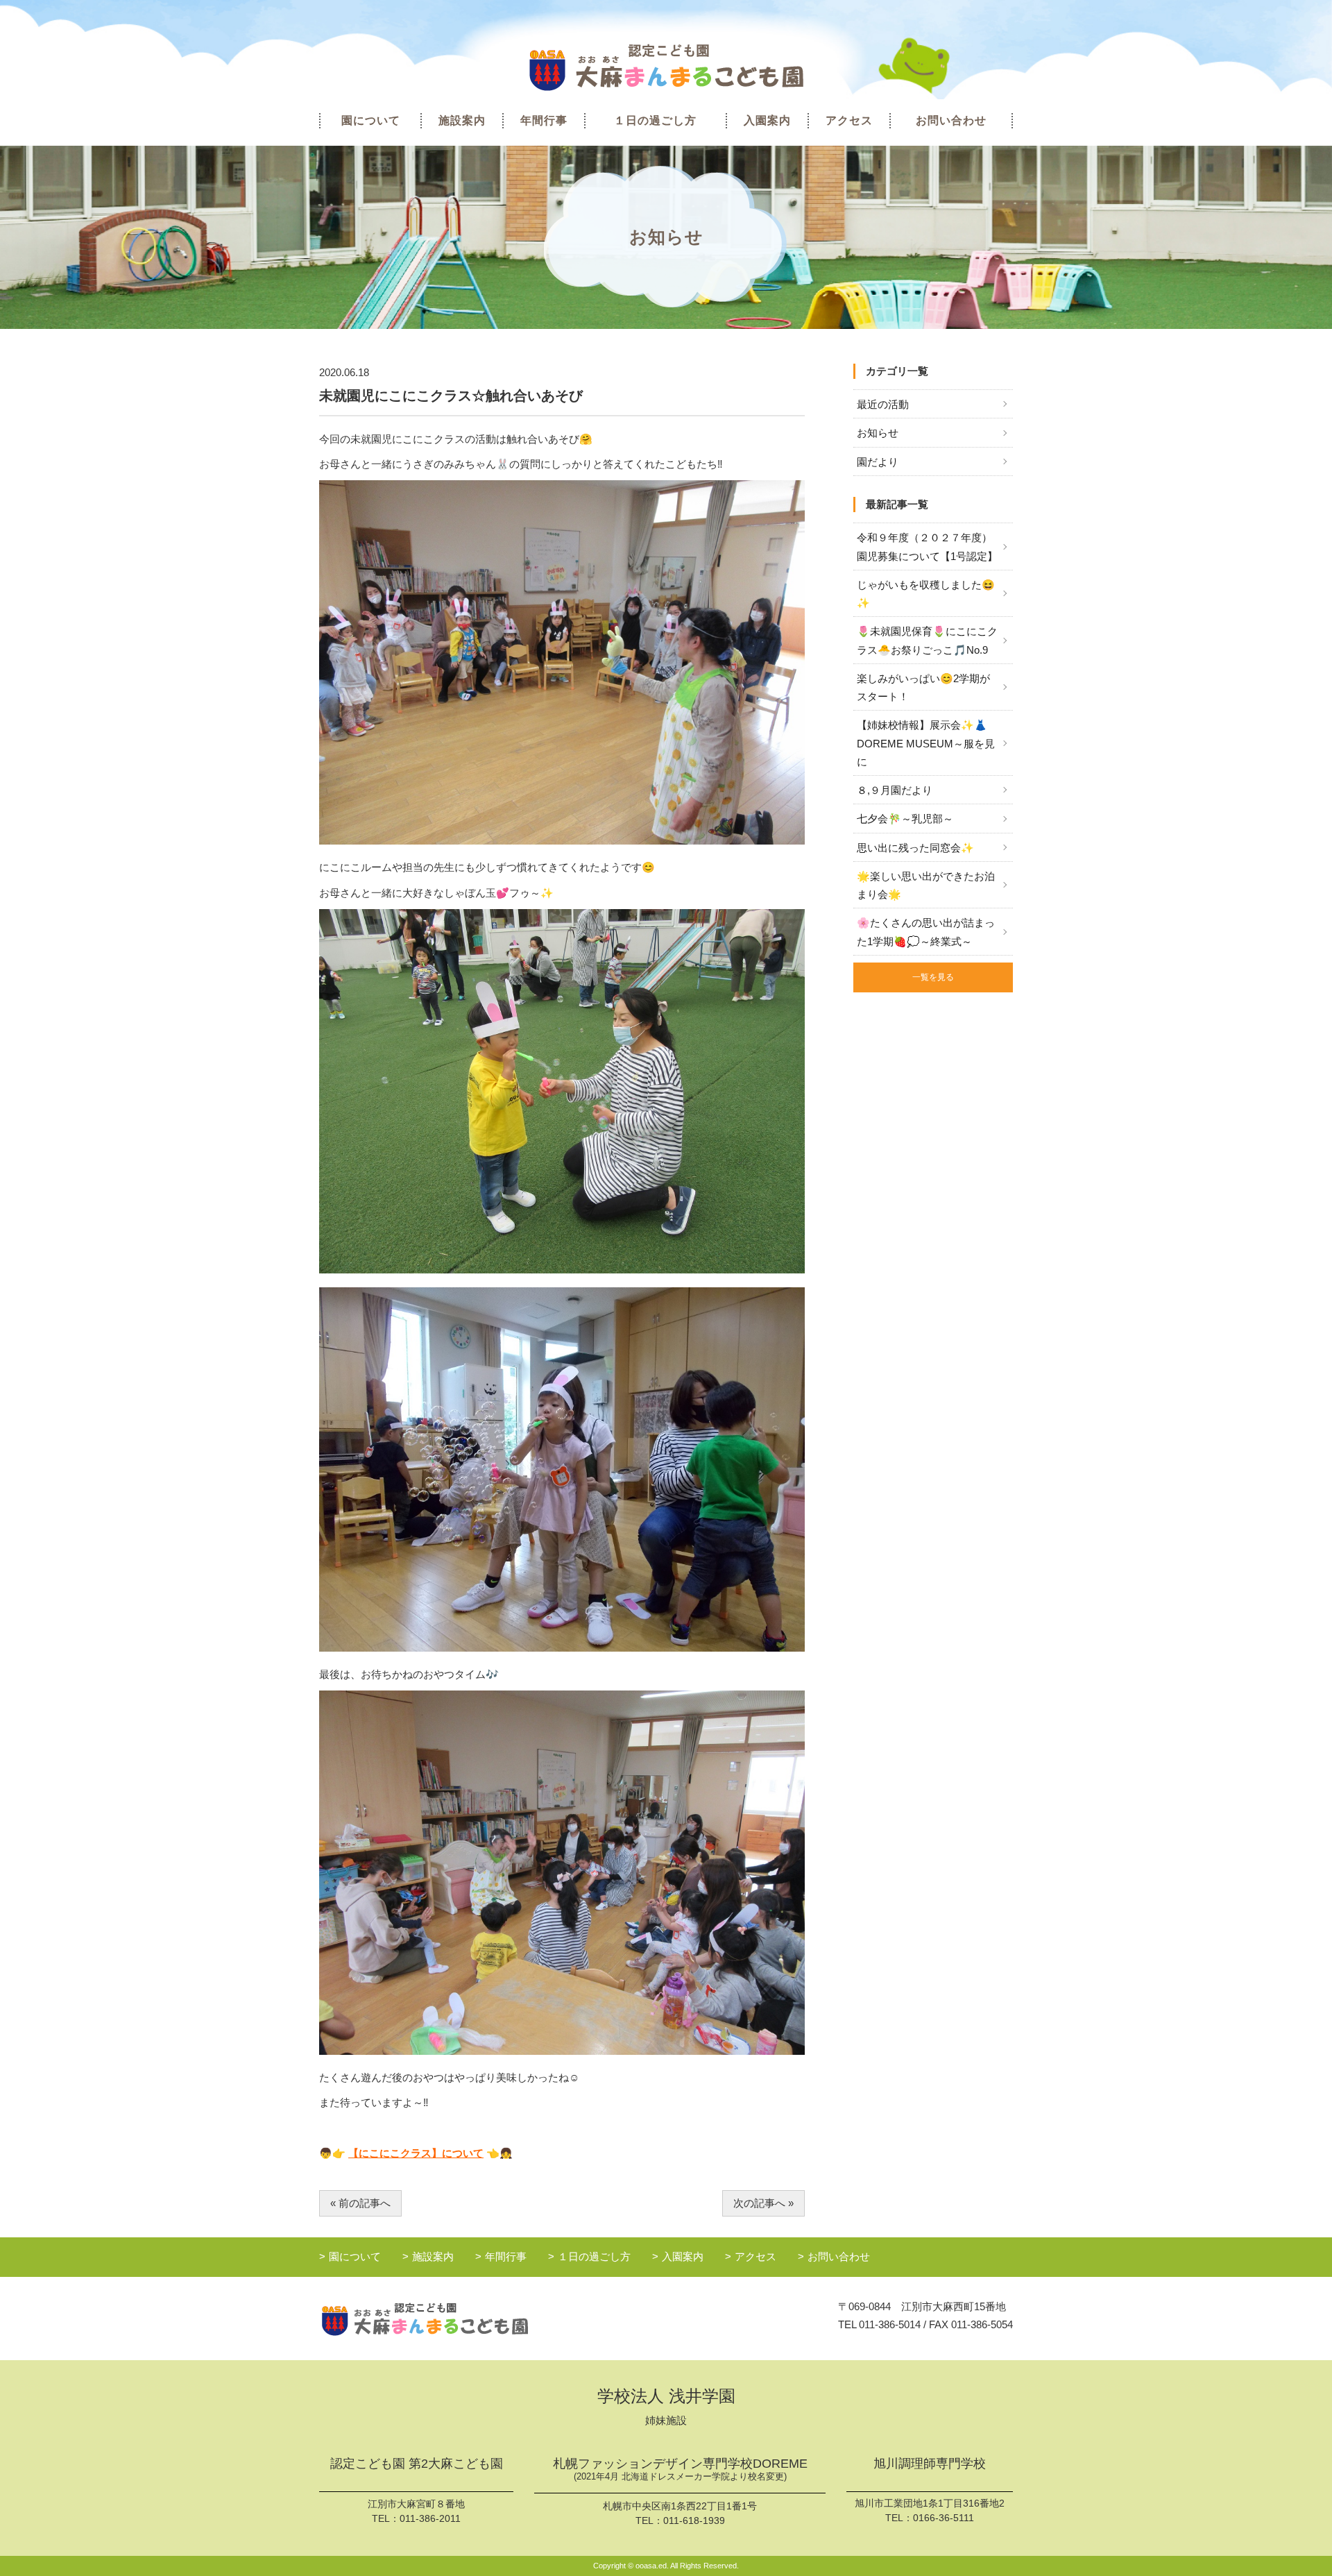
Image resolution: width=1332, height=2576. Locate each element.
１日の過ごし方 (655, 120)
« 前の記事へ (360, 2203)
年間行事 (544, 120)
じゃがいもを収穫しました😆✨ (926, 594)
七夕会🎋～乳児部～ (905, 819)
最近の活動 (883, 404)
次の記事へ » (763, 2203)
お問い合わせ (951, 120)
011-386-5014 (890, 2324)
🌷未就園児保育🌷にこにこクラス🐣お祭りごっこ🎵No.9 (927, 640)
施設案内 (462, 120)
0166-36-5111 (943, 2518)
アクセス (849, 120)
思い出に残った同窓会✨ (915, 848)
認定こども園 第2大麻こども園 (417, 2464)
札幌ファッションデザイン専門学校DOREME (680, 2469)
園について (371, 120)
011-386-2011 (430, 2518)
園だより (878, 462)
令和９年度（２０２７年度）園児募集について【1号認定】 (927, 546)
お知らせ (878, 433)
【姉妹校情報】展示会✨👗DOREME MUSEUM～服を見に (926, 743)
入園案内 (767, 120)
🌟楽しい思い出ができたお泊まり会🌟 (926, 885)
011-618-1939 (694, 2520)
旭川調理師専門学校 (930, 2464)
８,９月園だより (895, 790)
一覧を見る (933, 977)
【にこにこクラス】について (416, 2153)
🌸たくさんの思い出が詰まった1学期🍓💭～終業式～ (926, 932)
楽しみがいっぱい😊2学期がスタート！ (923, 687)
